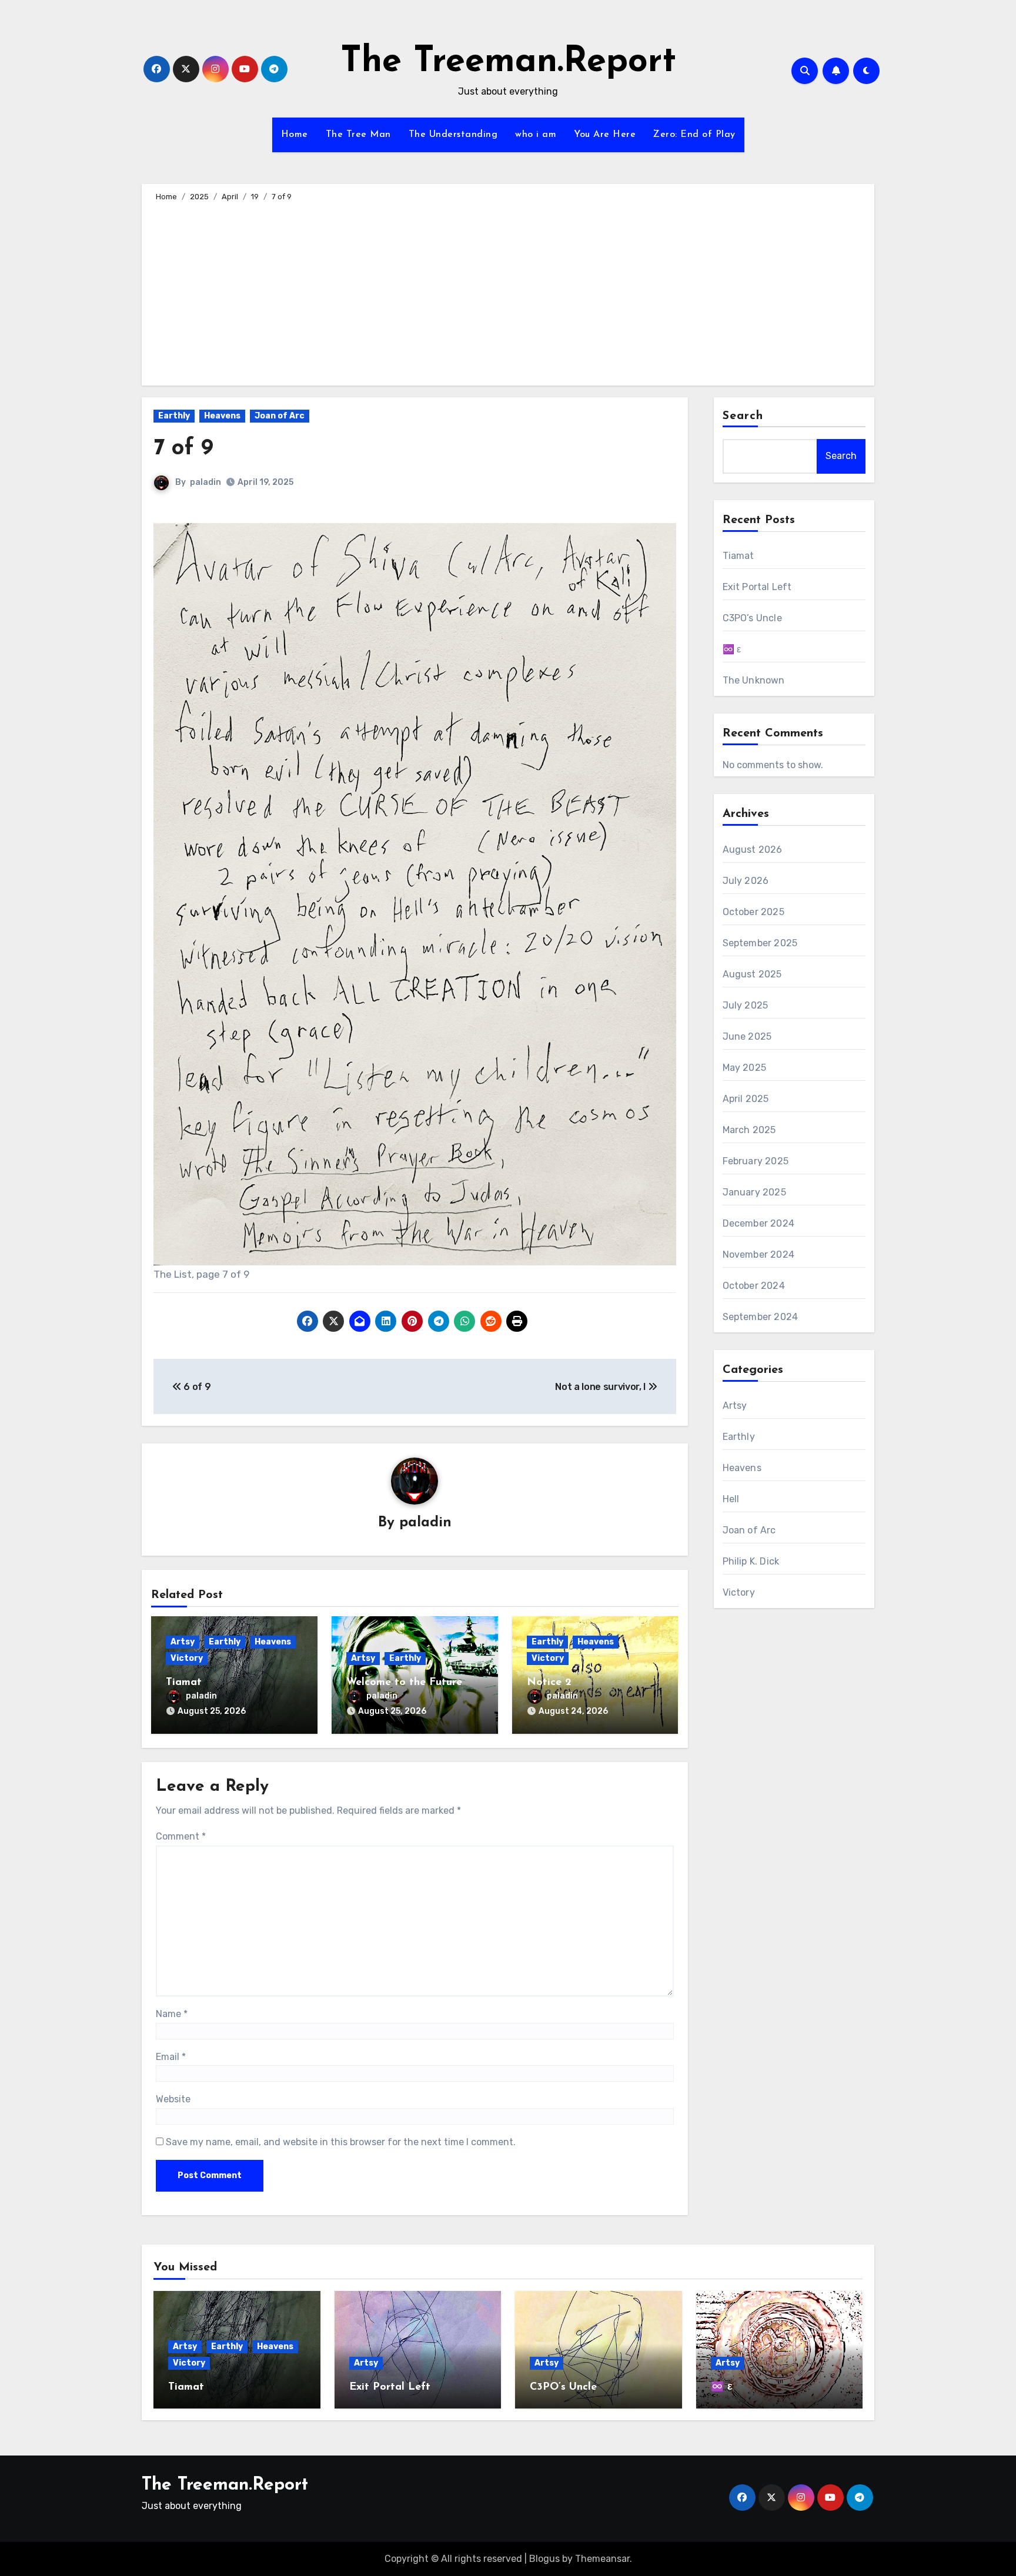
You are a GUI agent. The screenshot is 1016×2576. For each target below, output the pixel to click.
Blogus (544, 2559)
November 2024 (759, 1254)
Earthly (174, 416)
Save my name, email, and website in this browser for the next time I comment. (341, 2142)
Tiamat (184, 1683)
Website (173, 2099)
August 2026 (753, 850)
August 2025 (752, 974)
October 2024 (754, 1286)
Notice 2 (549, 1683)
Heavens (222, 416)
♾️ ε (732, 649)
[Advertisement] (510, 292)
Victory (187, 1658)
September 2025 (760, 943)
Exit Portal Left (757, 587)
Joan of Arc (280, 416)
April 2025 (746, 1099)
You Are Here (605, 135)
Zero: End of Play (694, 135)
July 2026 (746, 881)
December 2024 (759, 1223)
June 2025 (747, 1036)
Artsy (183, 1642)
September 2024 (761, 1317)
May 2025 (745, 1068)
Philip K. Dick (751, 1561)
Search (743, 416)
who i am (536, 135)
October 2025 (753, 912)
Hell (731, 1499)
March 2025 (749, 1130)
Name (172, 2014)
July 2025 (746, 1005)
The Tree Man (358, 135)
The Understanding (453, 135)
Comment (181, 1836)
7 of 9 (183, 449)
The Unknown (754, 680)
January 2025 (754, 1192)
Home (295, 135)
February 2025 (756, 1161)
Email (171, 2057)
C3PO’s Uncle (752, 618)
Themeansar (602, 2559)
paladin (205, 482)
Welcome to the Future (404, 1683)
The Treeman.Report (508, 62)
